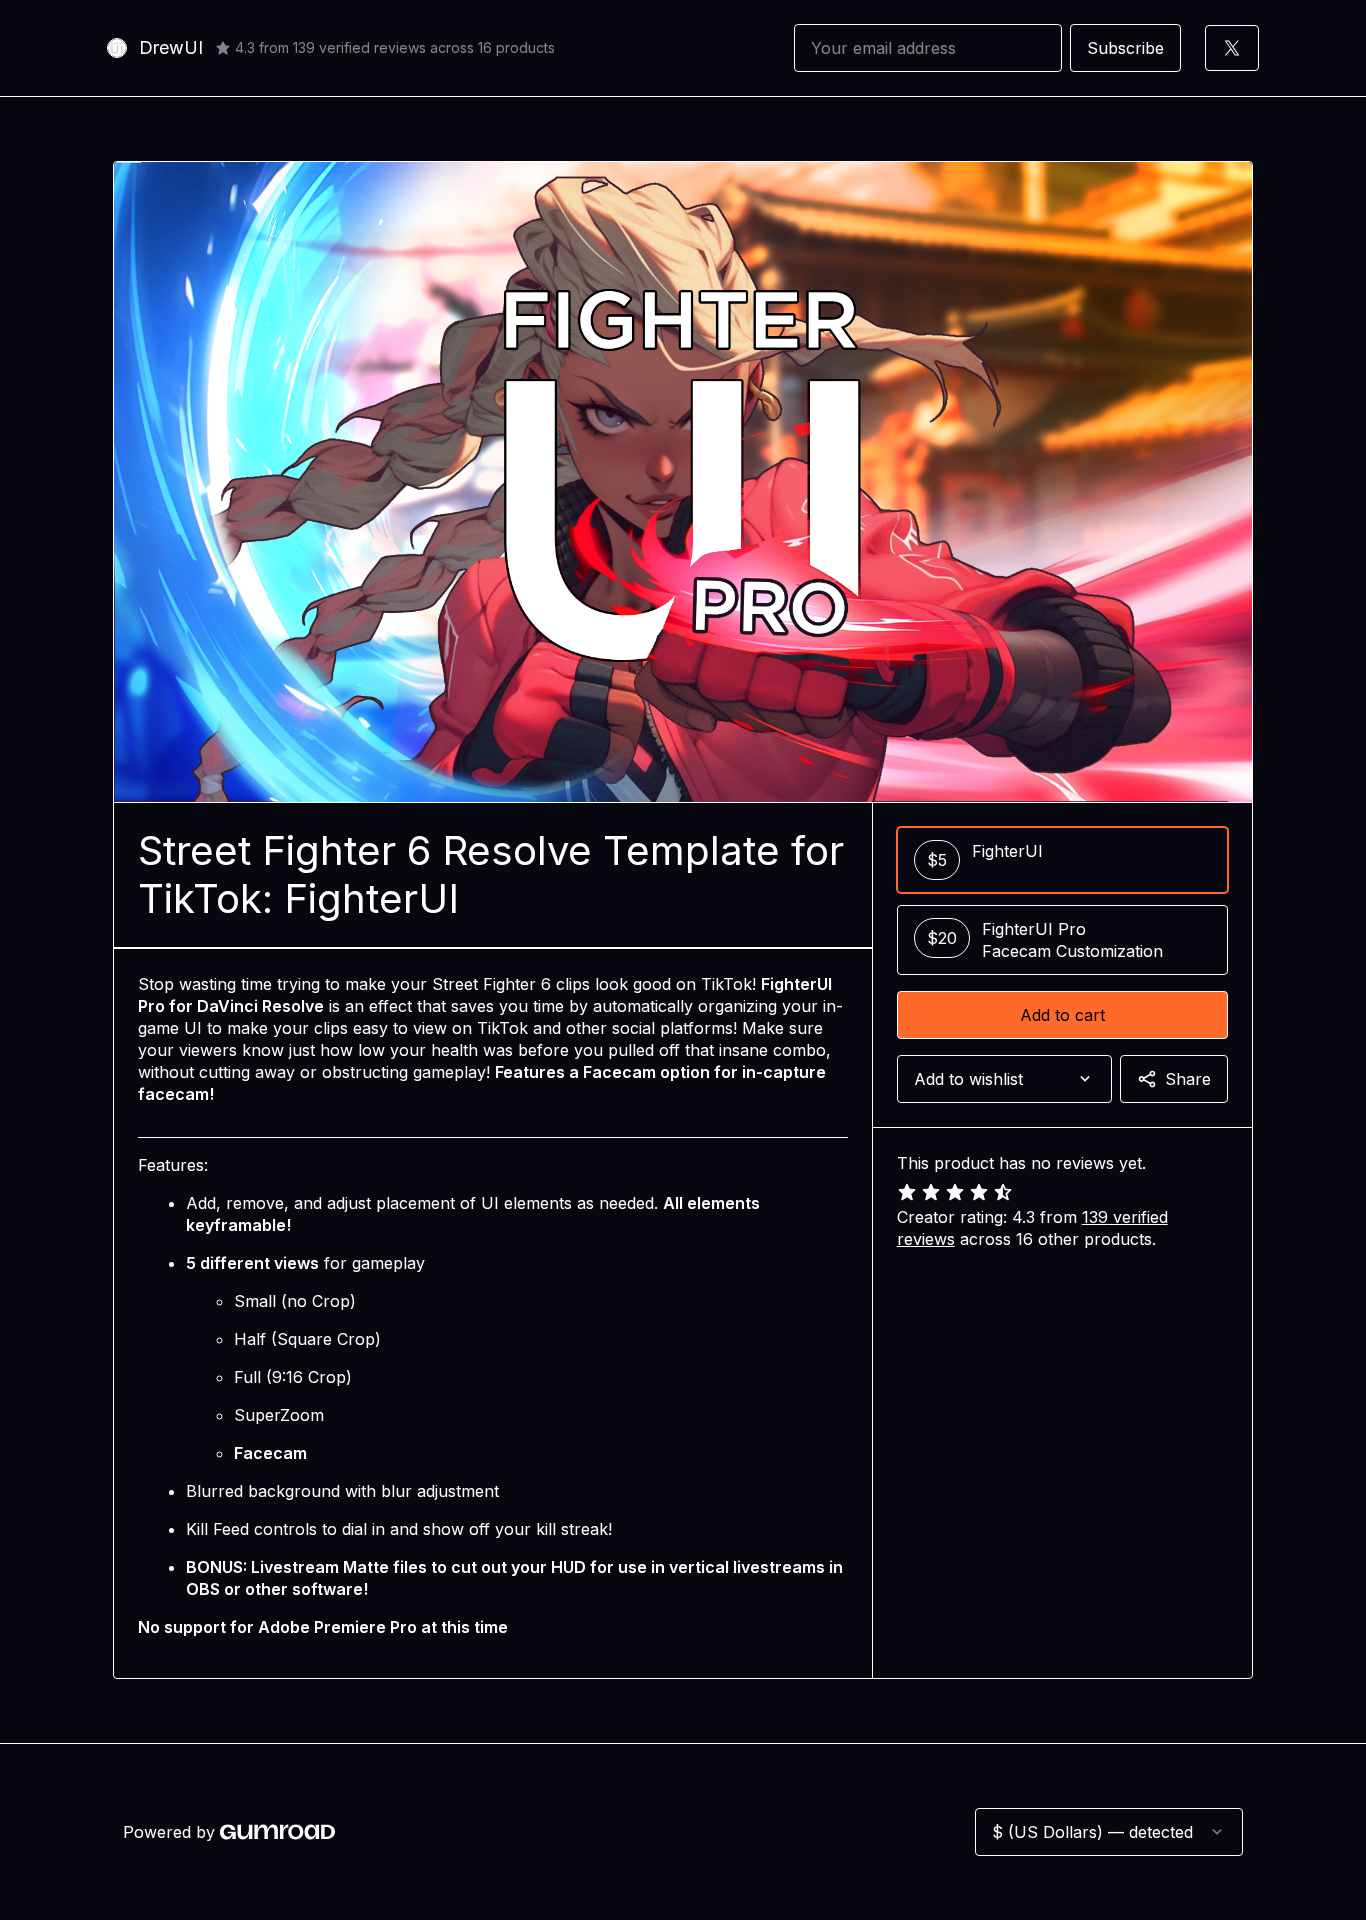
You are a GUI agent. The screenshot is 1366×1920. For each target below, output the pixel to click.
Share (1188, 1079)
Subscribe (1125, 48)
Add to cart (1062, 1015)
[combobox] (1004, 1079)
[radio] (1062, 860)
